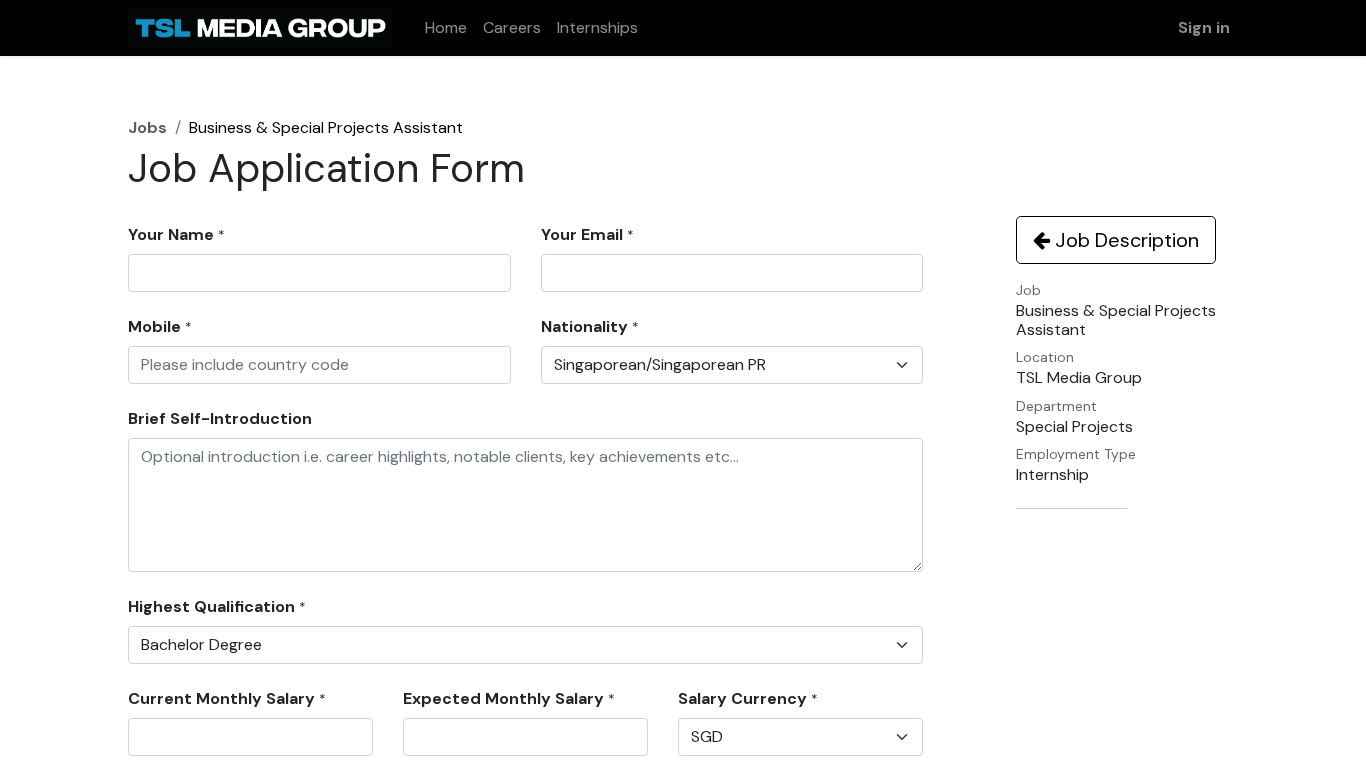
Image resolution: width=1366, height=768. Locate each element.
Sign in (1204, 27)
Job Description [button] (1124, 240)
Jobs (147, 127)
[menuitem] (446, 28)
